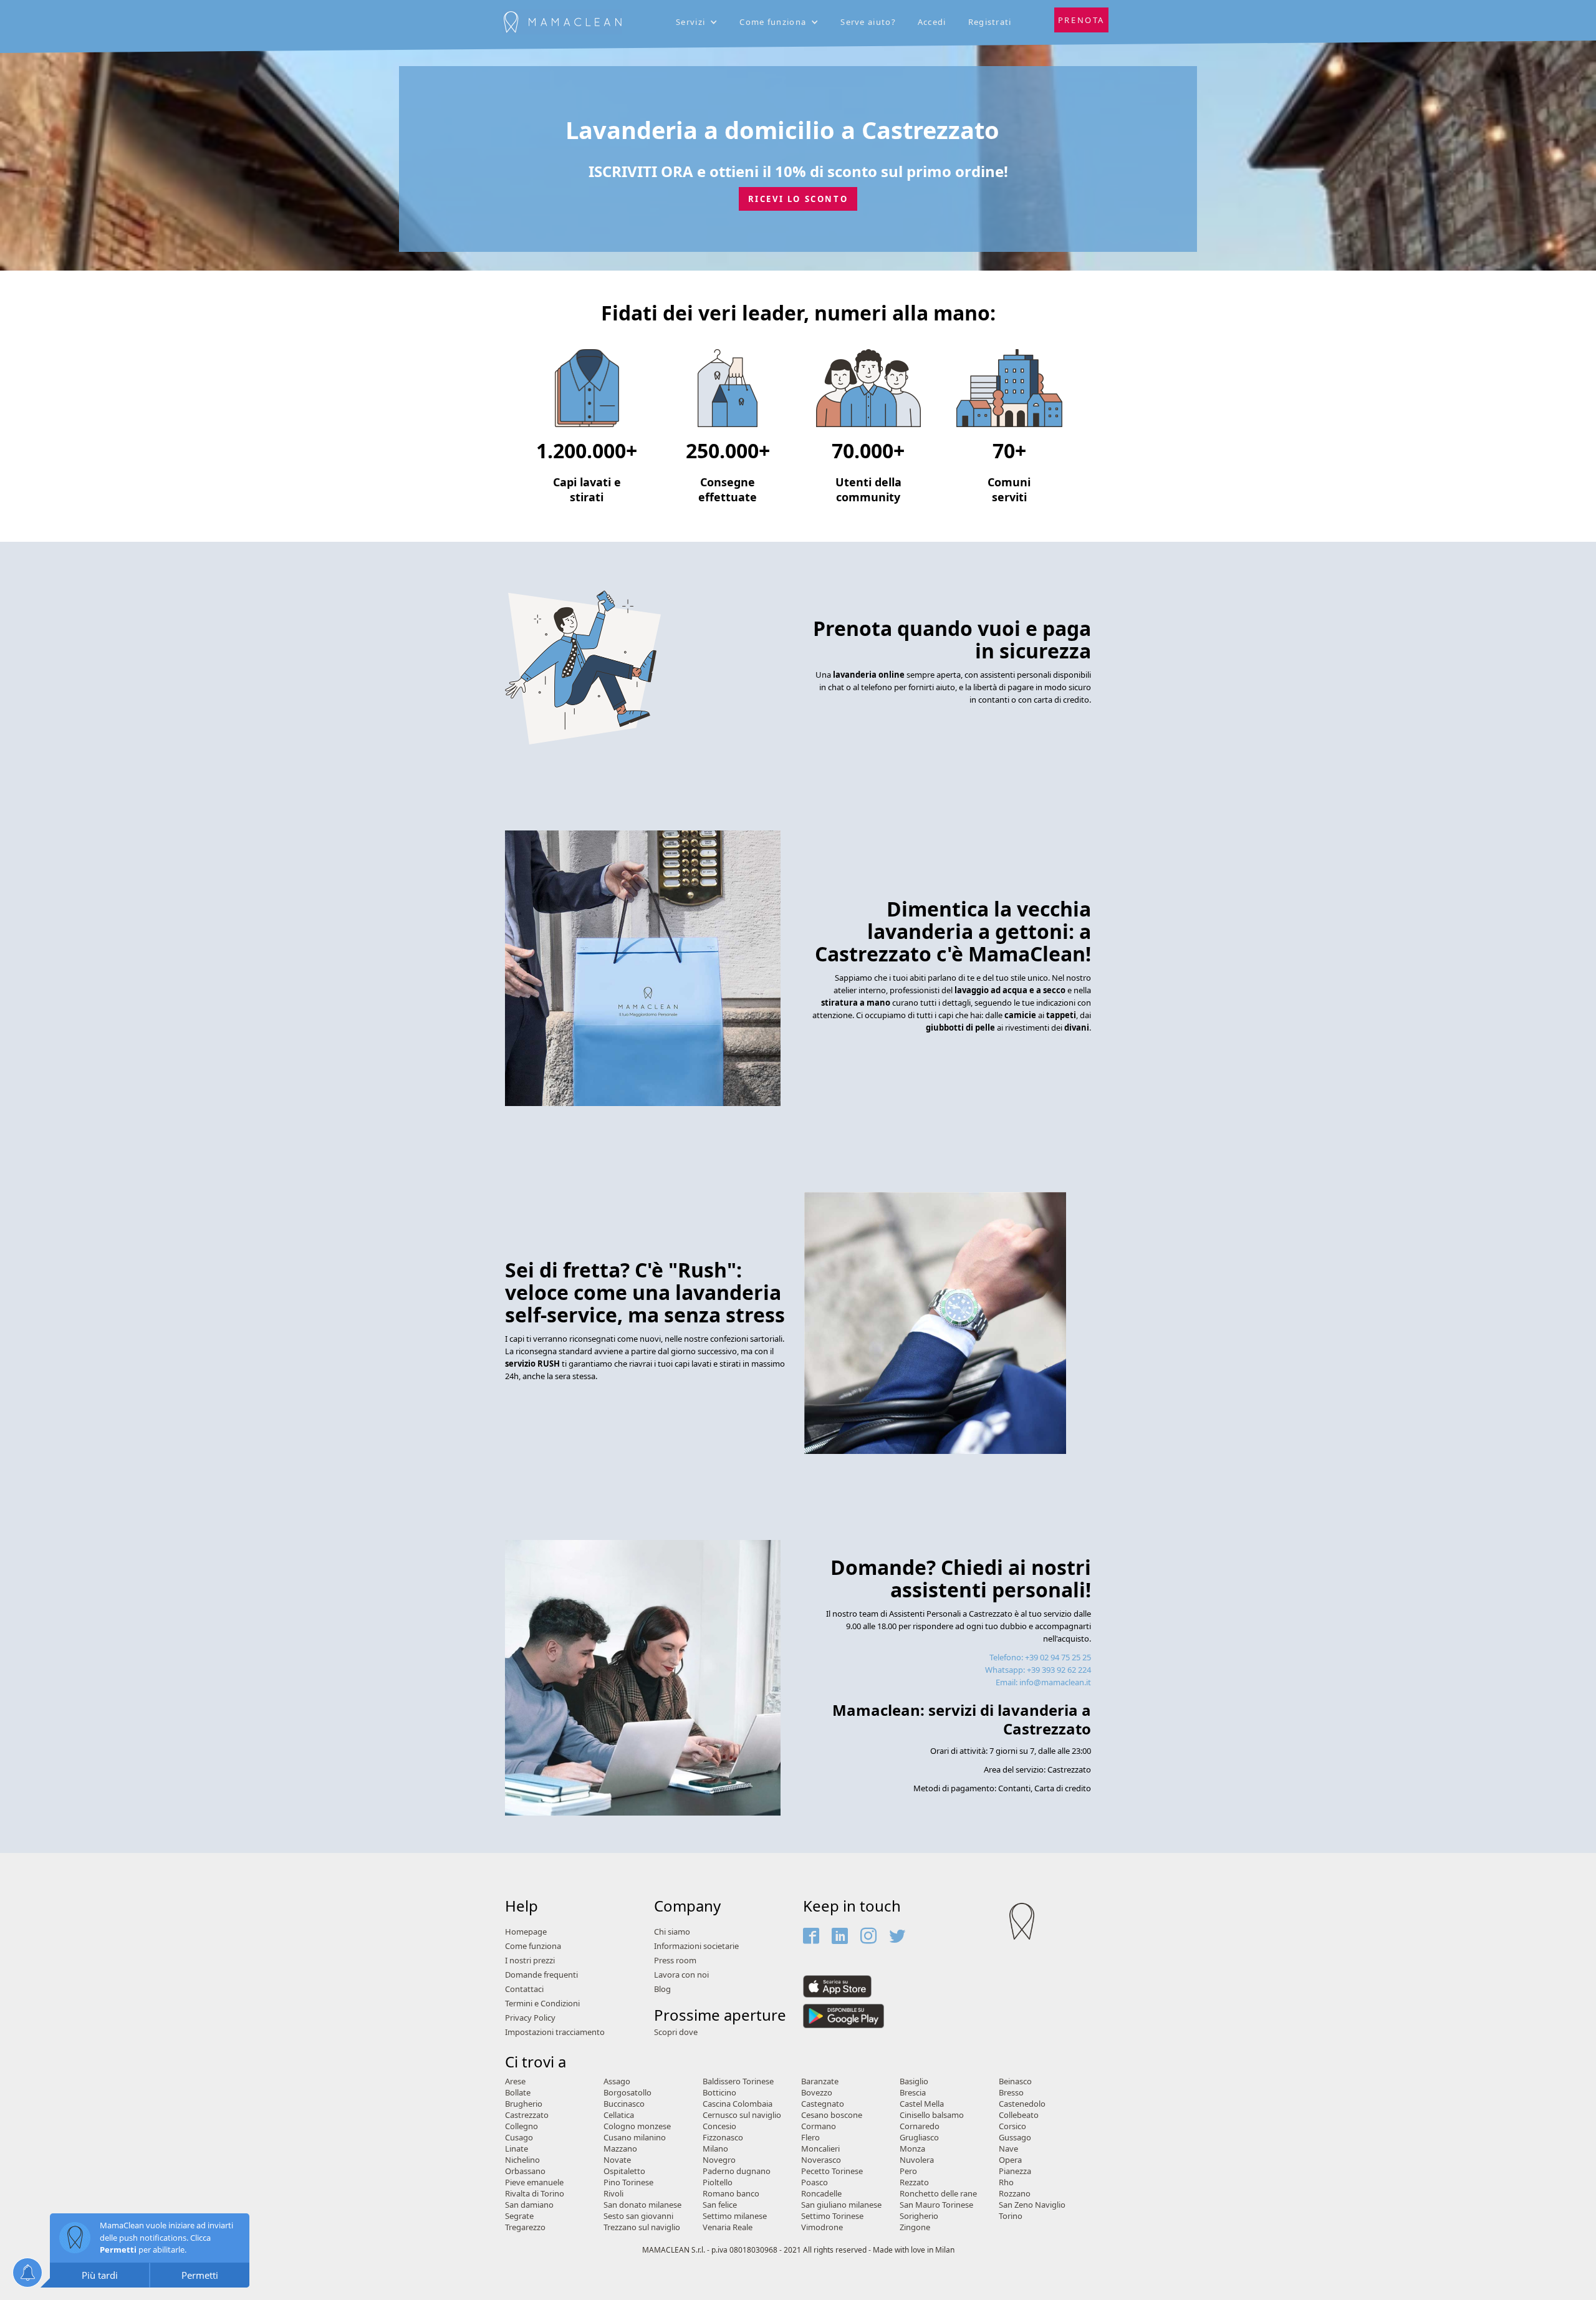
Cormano (819, 2126)
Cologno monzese (637, 2126)
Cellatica (619, 2115)
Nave (1008, 2149)
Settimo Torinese (832, 2216)
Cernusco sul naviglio (742, 2115)
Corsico (1012, 2126)
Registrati (990, 22)
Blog (662, 1989)
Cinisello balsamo (932, 2115)
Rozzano (1015, 2194)
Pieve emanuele (534, 2182)
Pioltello (718, 2182)
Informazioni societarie (696, 1946)
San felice (720, 2205)
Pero (908, 2171)
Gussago (1015, 2138)
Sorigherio (919, 2216)
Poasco (815, 2182)
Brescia (913, 2093)
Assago (617, 2081)
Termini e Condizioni (542, 2004)
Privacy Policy (530, 2018)
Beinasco (1015, 2081)
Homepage (526, 1932)
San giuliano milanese (841, 2205)
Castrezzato (527, 2115)
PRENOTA (1081, 20)
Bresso (1011, 2093)
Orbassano (525, 2171)
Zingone (915, 2227)
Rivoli (613, 2194)
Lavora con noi (681, 1975)
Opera (1010, 2160)
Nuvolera (917, 2160)
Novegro (719, 2160)
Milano (715, 2149)
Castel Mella (922, 2104)
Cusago (519, 2138)
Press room (675, 1961)
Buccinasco (624, 2104)
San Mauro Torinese (936, 2205)
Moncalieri (820, 2149)
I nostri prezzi (530, 1961)
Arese (515, 2081)
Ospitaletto (624, 2171)
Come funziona (533, 1946)
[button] (698, 22)
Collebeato (1019, 2115)
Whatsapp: (1038, 1670)
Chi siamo (672, 1932)
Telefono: (1040, 1657)
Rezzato (914, 2182)
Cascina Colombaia (738, 2104)
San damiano (529, 2205)
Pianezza (1015, 2171)
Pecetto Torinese (832, 2171)
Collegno (522, 2126)
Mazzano (620, 2149)
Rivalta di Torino (535, 2194)
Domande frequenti (541, 1975)
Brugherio (524, 2104)
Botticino (719, 2093)
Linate (517, 2149)
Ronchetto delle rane (938, 2194)
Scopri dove (676, 2032)
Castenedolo (1022, 2104)
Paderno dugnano (737, 2171)
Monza (912, 2149)
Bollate (518, 2093)
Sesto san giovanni (638, 2216)
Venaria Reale (728, 2227)
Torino (1011, 2216)
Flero (810, 2138)
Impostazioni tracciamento (555, 2032)
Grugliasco (919, 2138)
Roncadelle (821, 2194)
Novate (617, 2160)
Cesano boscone (832, 2115)
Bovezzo (817, 2093)
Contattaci (524, 1989)
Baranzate (820, 2081)
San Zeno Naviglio (1032, 2205)
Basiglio (914, 2081)
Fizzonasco (723, 2138)
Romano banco (731, 2194)
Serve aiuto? (868, 22)
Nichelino (522, 2160)
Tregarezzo (525, 2227)
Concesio (719, 2126)
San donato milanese (642, 2205)
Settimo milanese (735, 2216)
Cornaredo (920, 2126)
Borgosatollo (627, 2093)
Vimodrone (822, 2227)
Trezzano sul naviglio (642, 2227)
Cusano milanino (635, 2138)
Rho (1006, 2182)
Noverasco (821, 2160)
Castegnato (823, 2104)
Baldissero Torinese (738, 2081)
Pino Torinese (628, 2182)
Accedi (932, 22)
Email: (1043, 1682)
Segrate (519, 2216)
